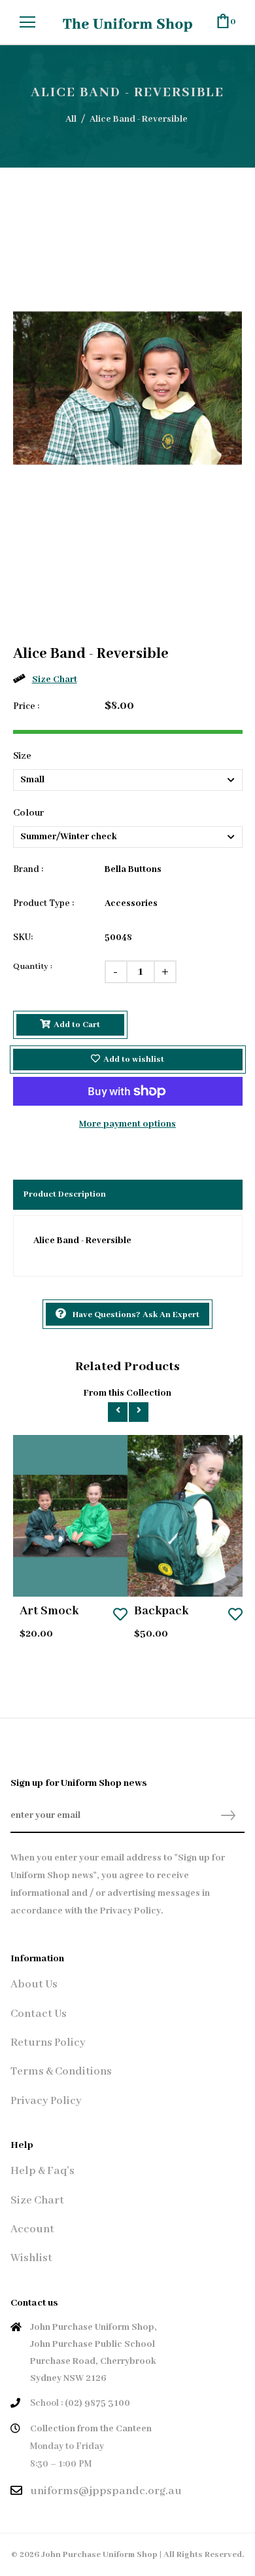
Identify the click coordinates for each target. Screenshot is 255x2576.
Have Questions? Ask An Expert (136, 1315)
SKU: (23, 937)
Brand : (28, 869)
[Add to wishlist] (120, 1616)
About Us (34, 1985)
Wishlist (31, 2258)
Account (32, 2229)
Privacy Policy (46, 2101)
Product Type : (43, 903)
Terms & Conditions (61, 2072)
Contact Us (39, 2014)
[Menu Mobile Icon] (27, 22)
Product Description (65, 1194)
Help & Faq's (42, 2171)
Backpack (161, 1611)
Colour (28, 813)
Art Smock (49, 1611)
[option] (128, 388)
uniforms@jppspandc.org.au (106, 2491)
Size (22, 756)
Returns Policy (48, 2043)
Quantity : (33, 967)
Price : (26, 706)
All (71, 119)
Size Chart (55, 680)
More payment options (127, 1124)
